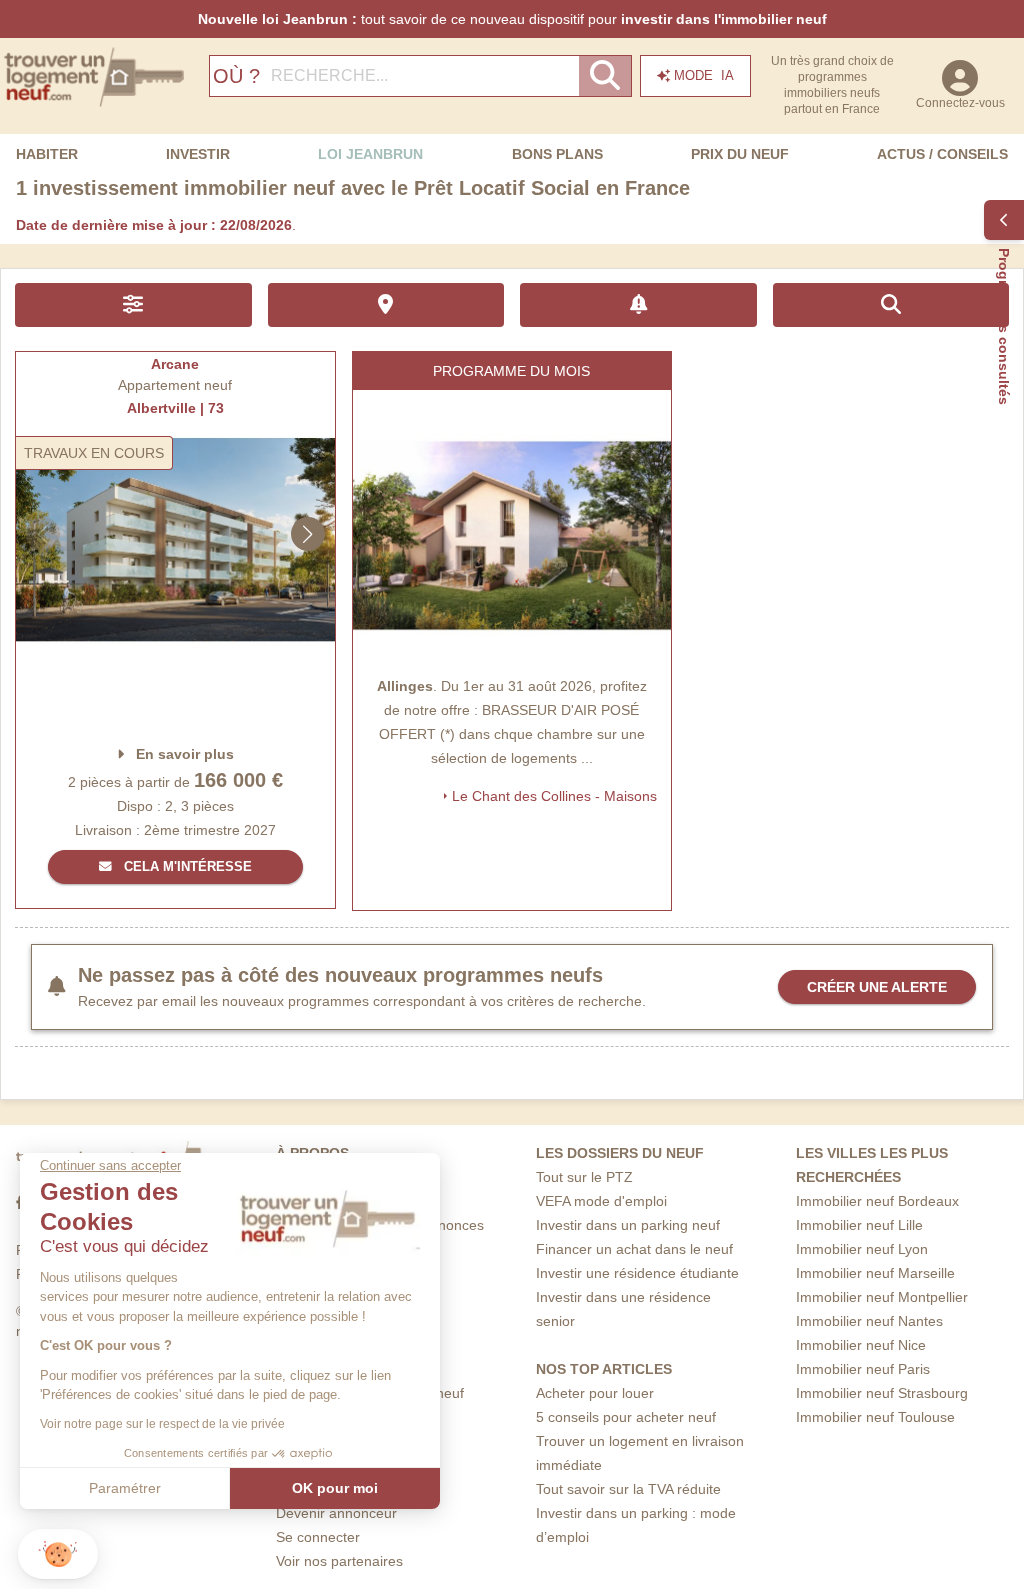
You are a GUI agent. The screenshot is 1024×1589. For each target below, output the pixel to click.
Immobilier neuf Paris (863, 1369)
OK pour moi (335, 1488)
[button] (58, 1554)
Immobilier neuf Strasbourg (882, 1393)
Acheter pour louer (595, 1393)
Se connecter (318, 1537)
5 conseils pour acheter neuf (626, 1417)
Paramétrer (125, 1488)
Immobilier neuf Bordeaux (877, 1201)
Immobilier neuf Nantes (869, 1321)
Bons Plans (557, 154)
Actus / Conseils (942, 154)
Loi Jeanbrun (370, 154)
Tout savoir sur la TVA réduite (628, 1489)
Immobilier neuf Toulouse (875, 1417)
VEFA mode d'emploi (601, 1201)
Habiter (47, 154)
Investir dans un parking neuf (628, 1225)
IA (704, 75)
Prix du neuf (740, 154)
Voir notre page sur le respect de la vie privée (162, 1424)
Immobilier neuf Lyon (862, 1249)
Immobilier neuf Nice (861, 1345)
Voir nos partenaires (339, 1561)
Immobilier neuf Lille (859, 1225)
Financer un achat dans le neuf (634, 1249)
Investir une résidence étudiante (637, 1273)
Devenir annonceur (336, 1513)
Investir (198, 154)
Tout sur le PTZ (584, 1177)
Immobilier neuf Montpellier (882, 1297)
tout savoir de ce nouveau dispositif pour (512, 19)
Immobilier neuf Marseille (875, 1273)
